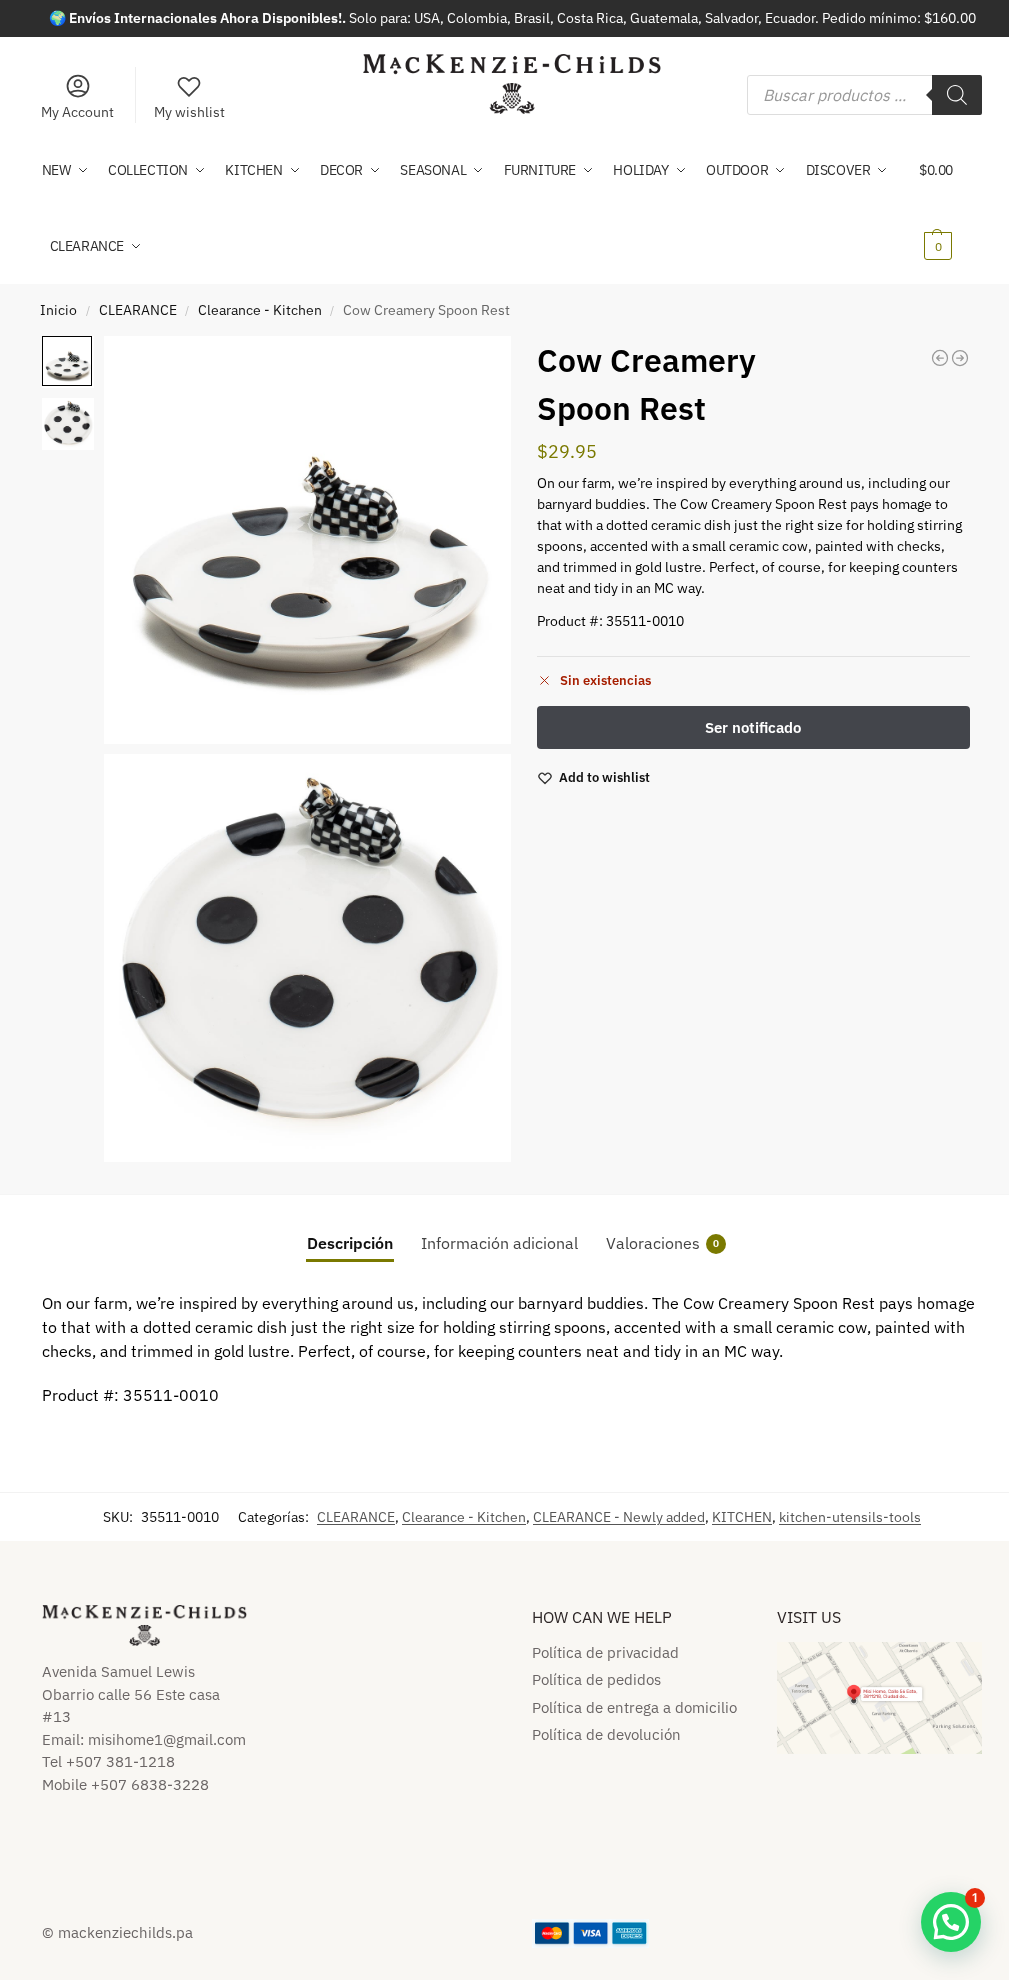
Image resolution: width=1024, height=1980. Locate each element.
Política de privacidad (605, 1652)
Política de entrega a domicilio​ (634, 1707)
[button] (950, 208)
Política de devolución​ (606, 1734)
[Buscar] (957, 95)
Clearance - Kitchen (260, 310)
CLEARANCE (138, 310)
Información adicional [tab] (499, 1243)
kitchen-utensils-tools (850, 1517)
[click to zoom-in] (308, 540)
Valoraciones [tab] (662, 1243)
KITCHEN (742, 1517)
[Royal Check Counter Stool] (940, 358)
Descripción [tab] (350, 1243)
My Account (77, 112)
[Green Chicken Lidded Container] (960, 358)
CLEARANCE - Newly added (619, 1517)
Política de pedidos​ (596, 1679)
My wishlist (189, 112)
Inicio (58, 310)
